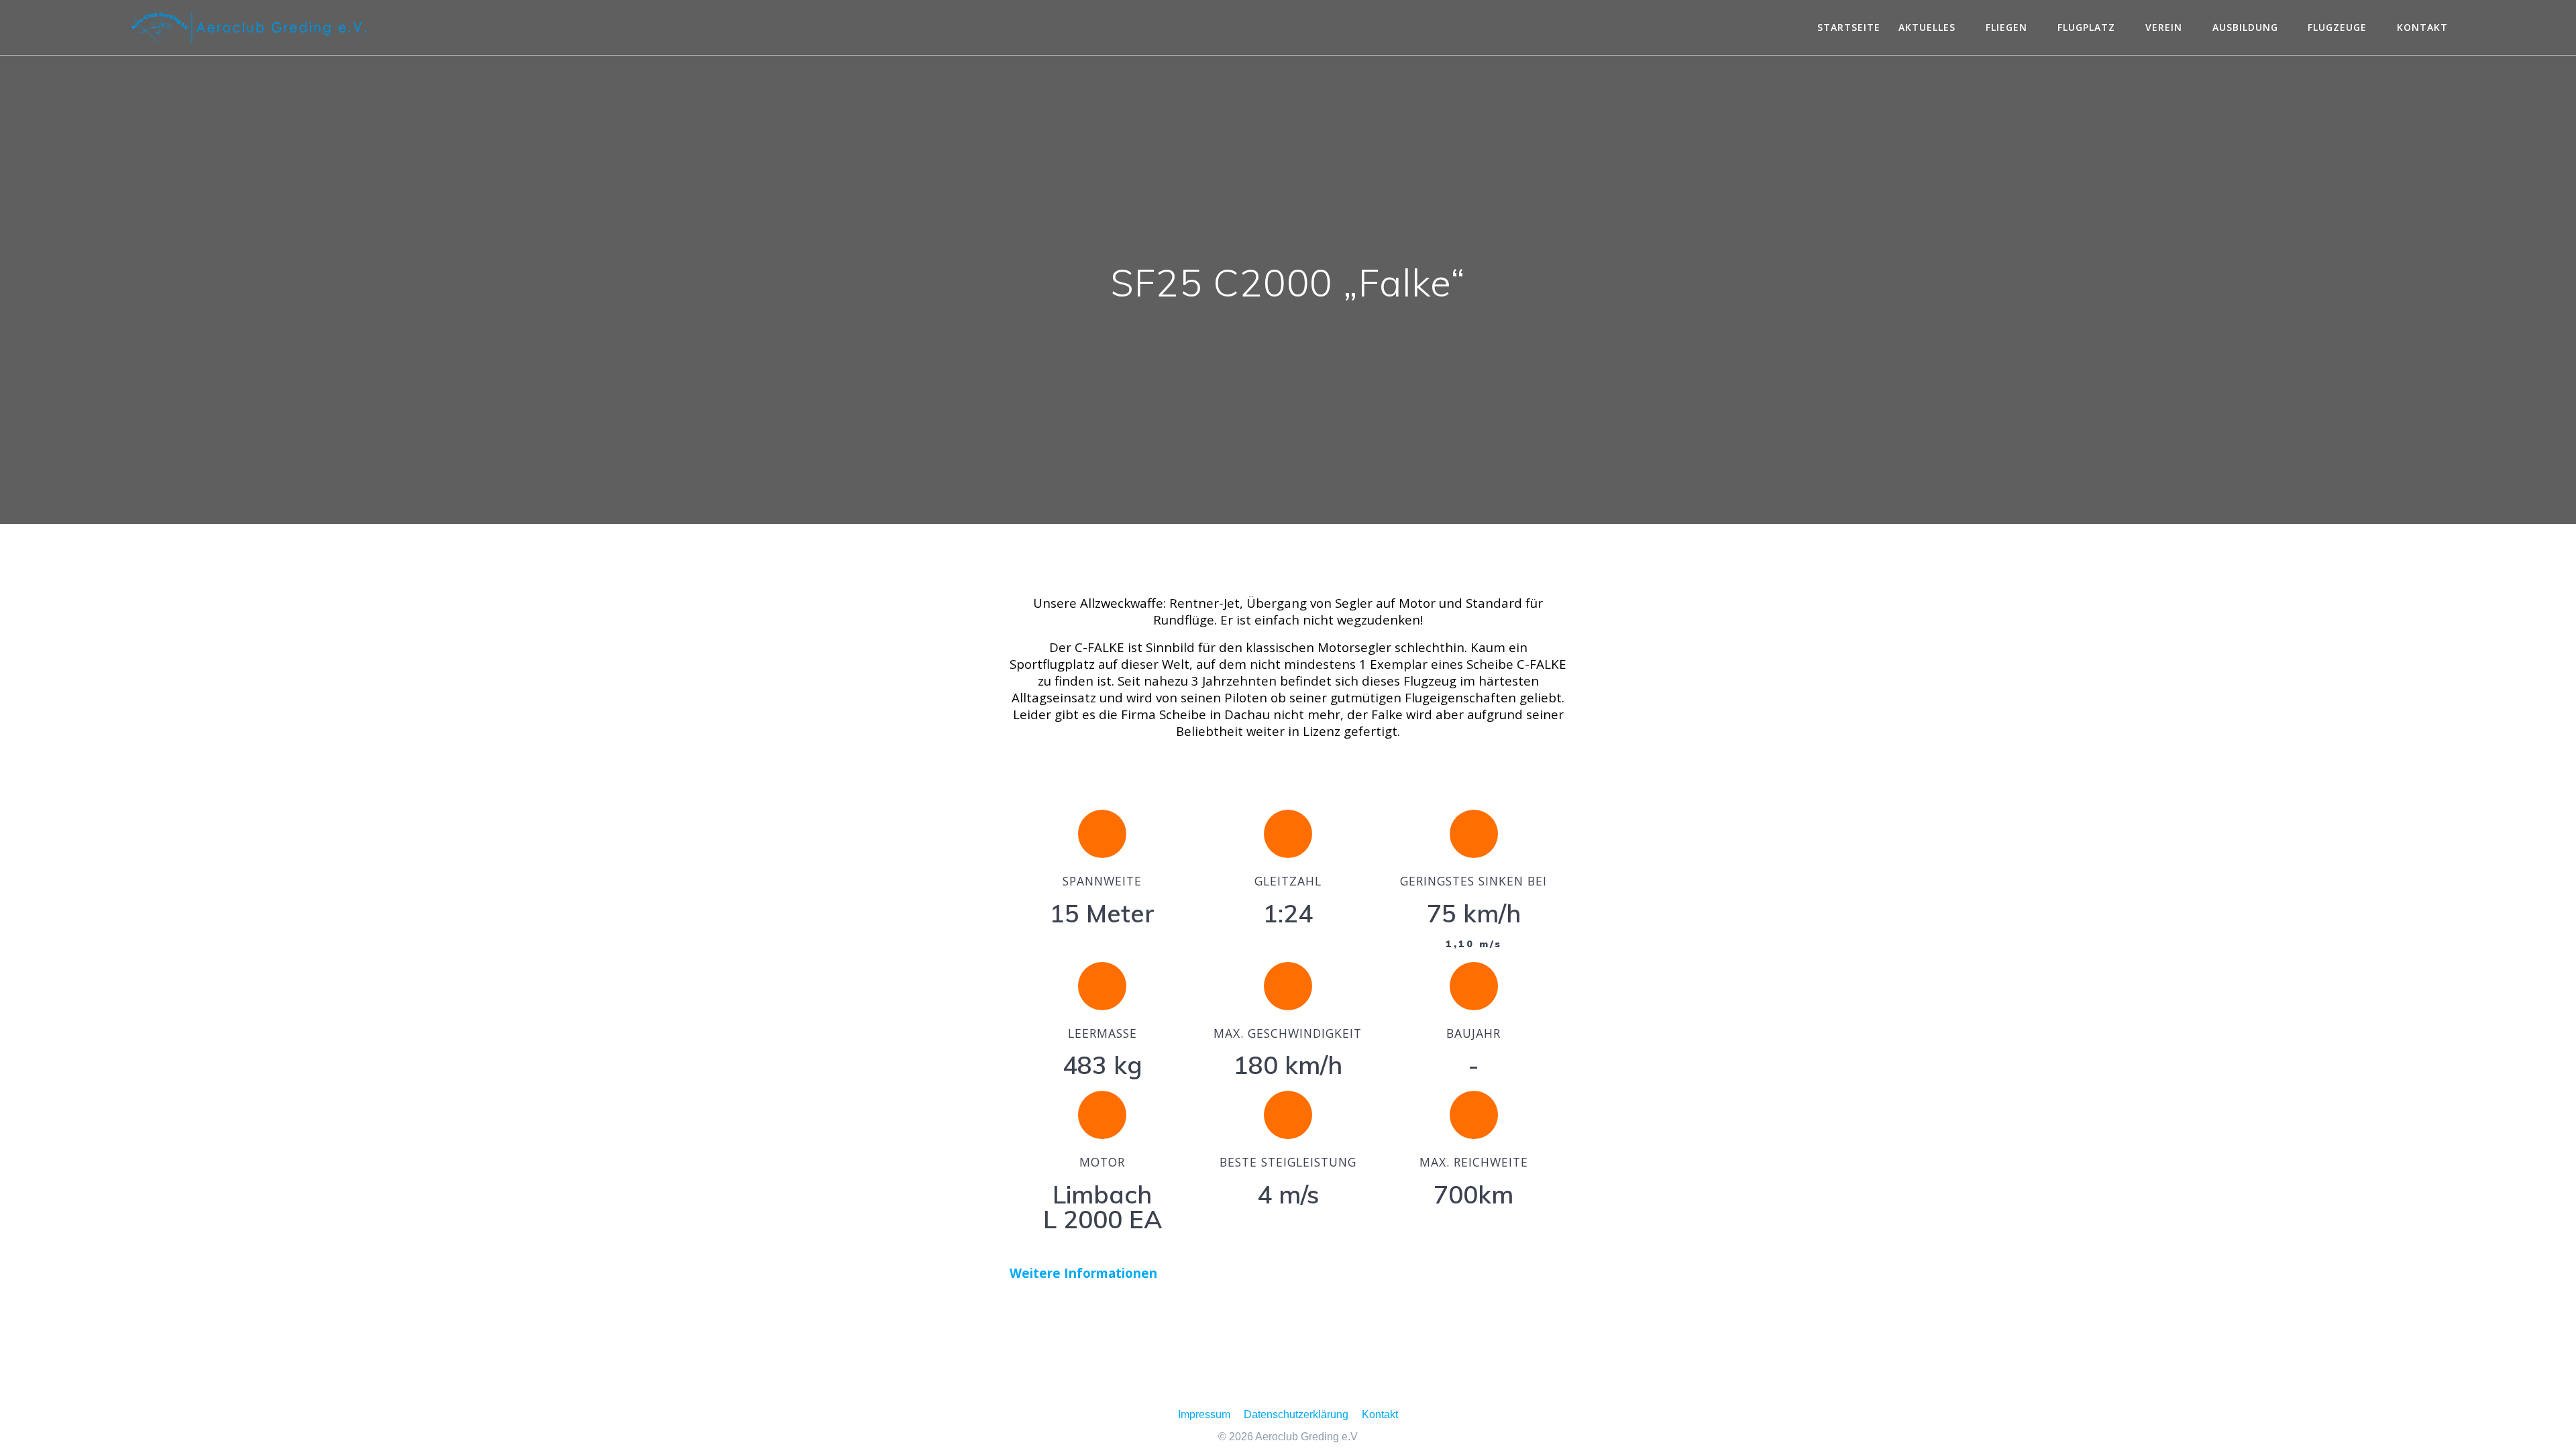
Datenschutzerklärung (1296, 1414)
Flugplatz (2086, 27)
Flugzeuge (2337, 27)
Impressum (1204, 1414)
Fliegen (2006, 27)
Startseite (1849, 27)
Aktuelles (1927, 27)
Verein (2164, 27)
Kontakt (2422, 27)
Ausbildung (2245, 27)
